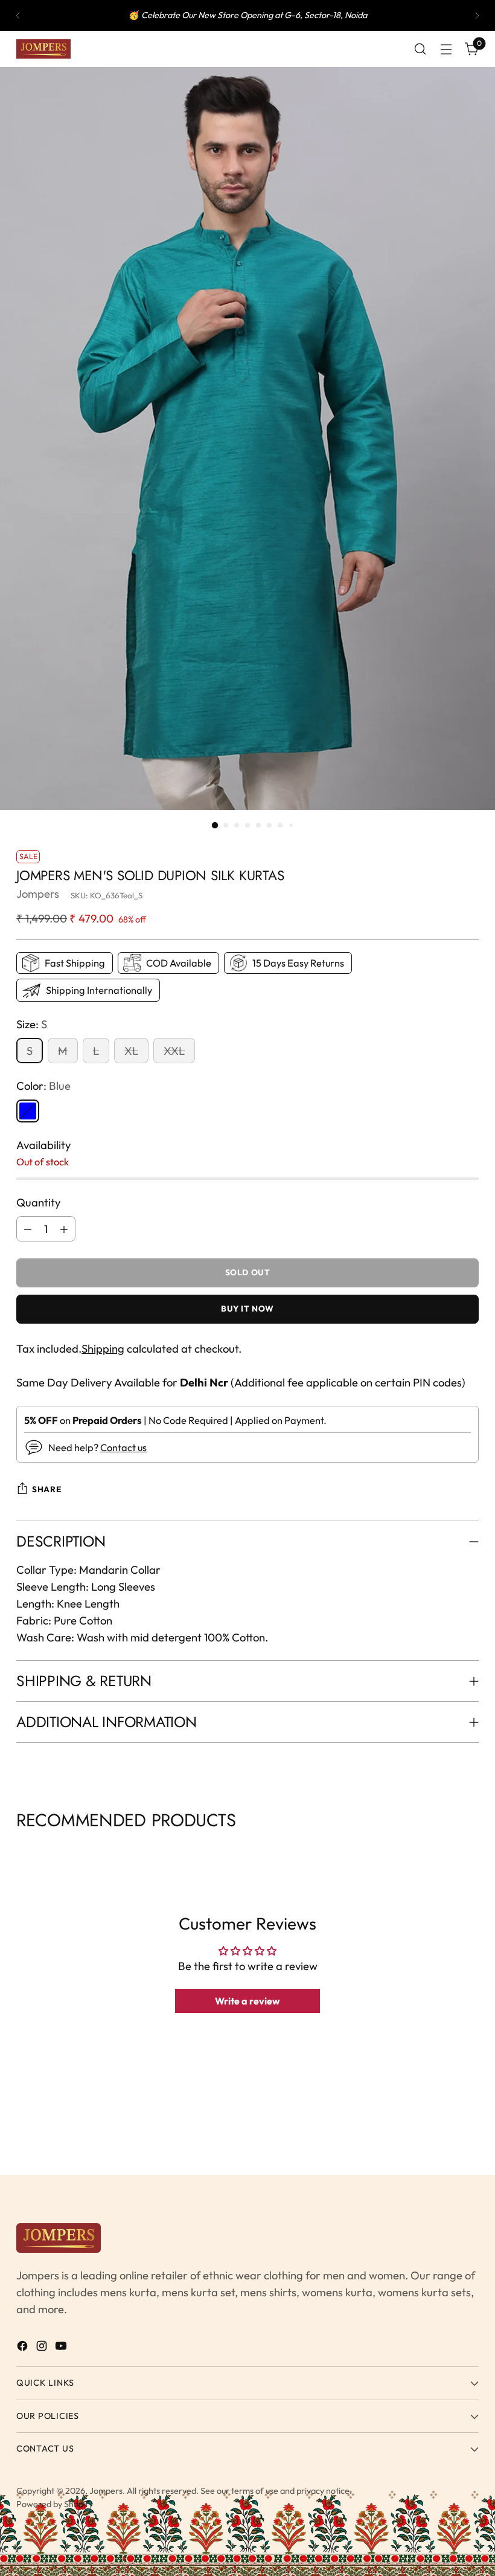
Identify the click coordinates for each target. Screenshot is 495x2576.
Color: (43, 1086)
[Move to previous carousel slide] (18, 1850)
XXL (174, 1051)
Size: (32, 1024)
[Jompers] (43, 49)
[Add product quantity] (64, 1229)
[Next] (477, 15)
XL (131, 1051)
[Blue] (28, 1111)
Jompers (38, 894)
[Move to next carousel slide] (477, 1850)
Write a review (247, 2001)
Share (46, 1489)
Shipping (103, 1348)
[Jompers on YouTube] (62, 2348)
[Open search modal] (420, 49)
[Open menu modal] (446, 49)
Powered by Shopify (55, 2504)
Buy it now (247, 1309)
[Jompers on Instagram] (43, 2348)
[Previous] (18, 15)
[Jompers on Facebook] (24, 2348)
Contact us (123, 1447)
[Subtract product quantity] (28, 1229)
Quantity (39, 1202)
